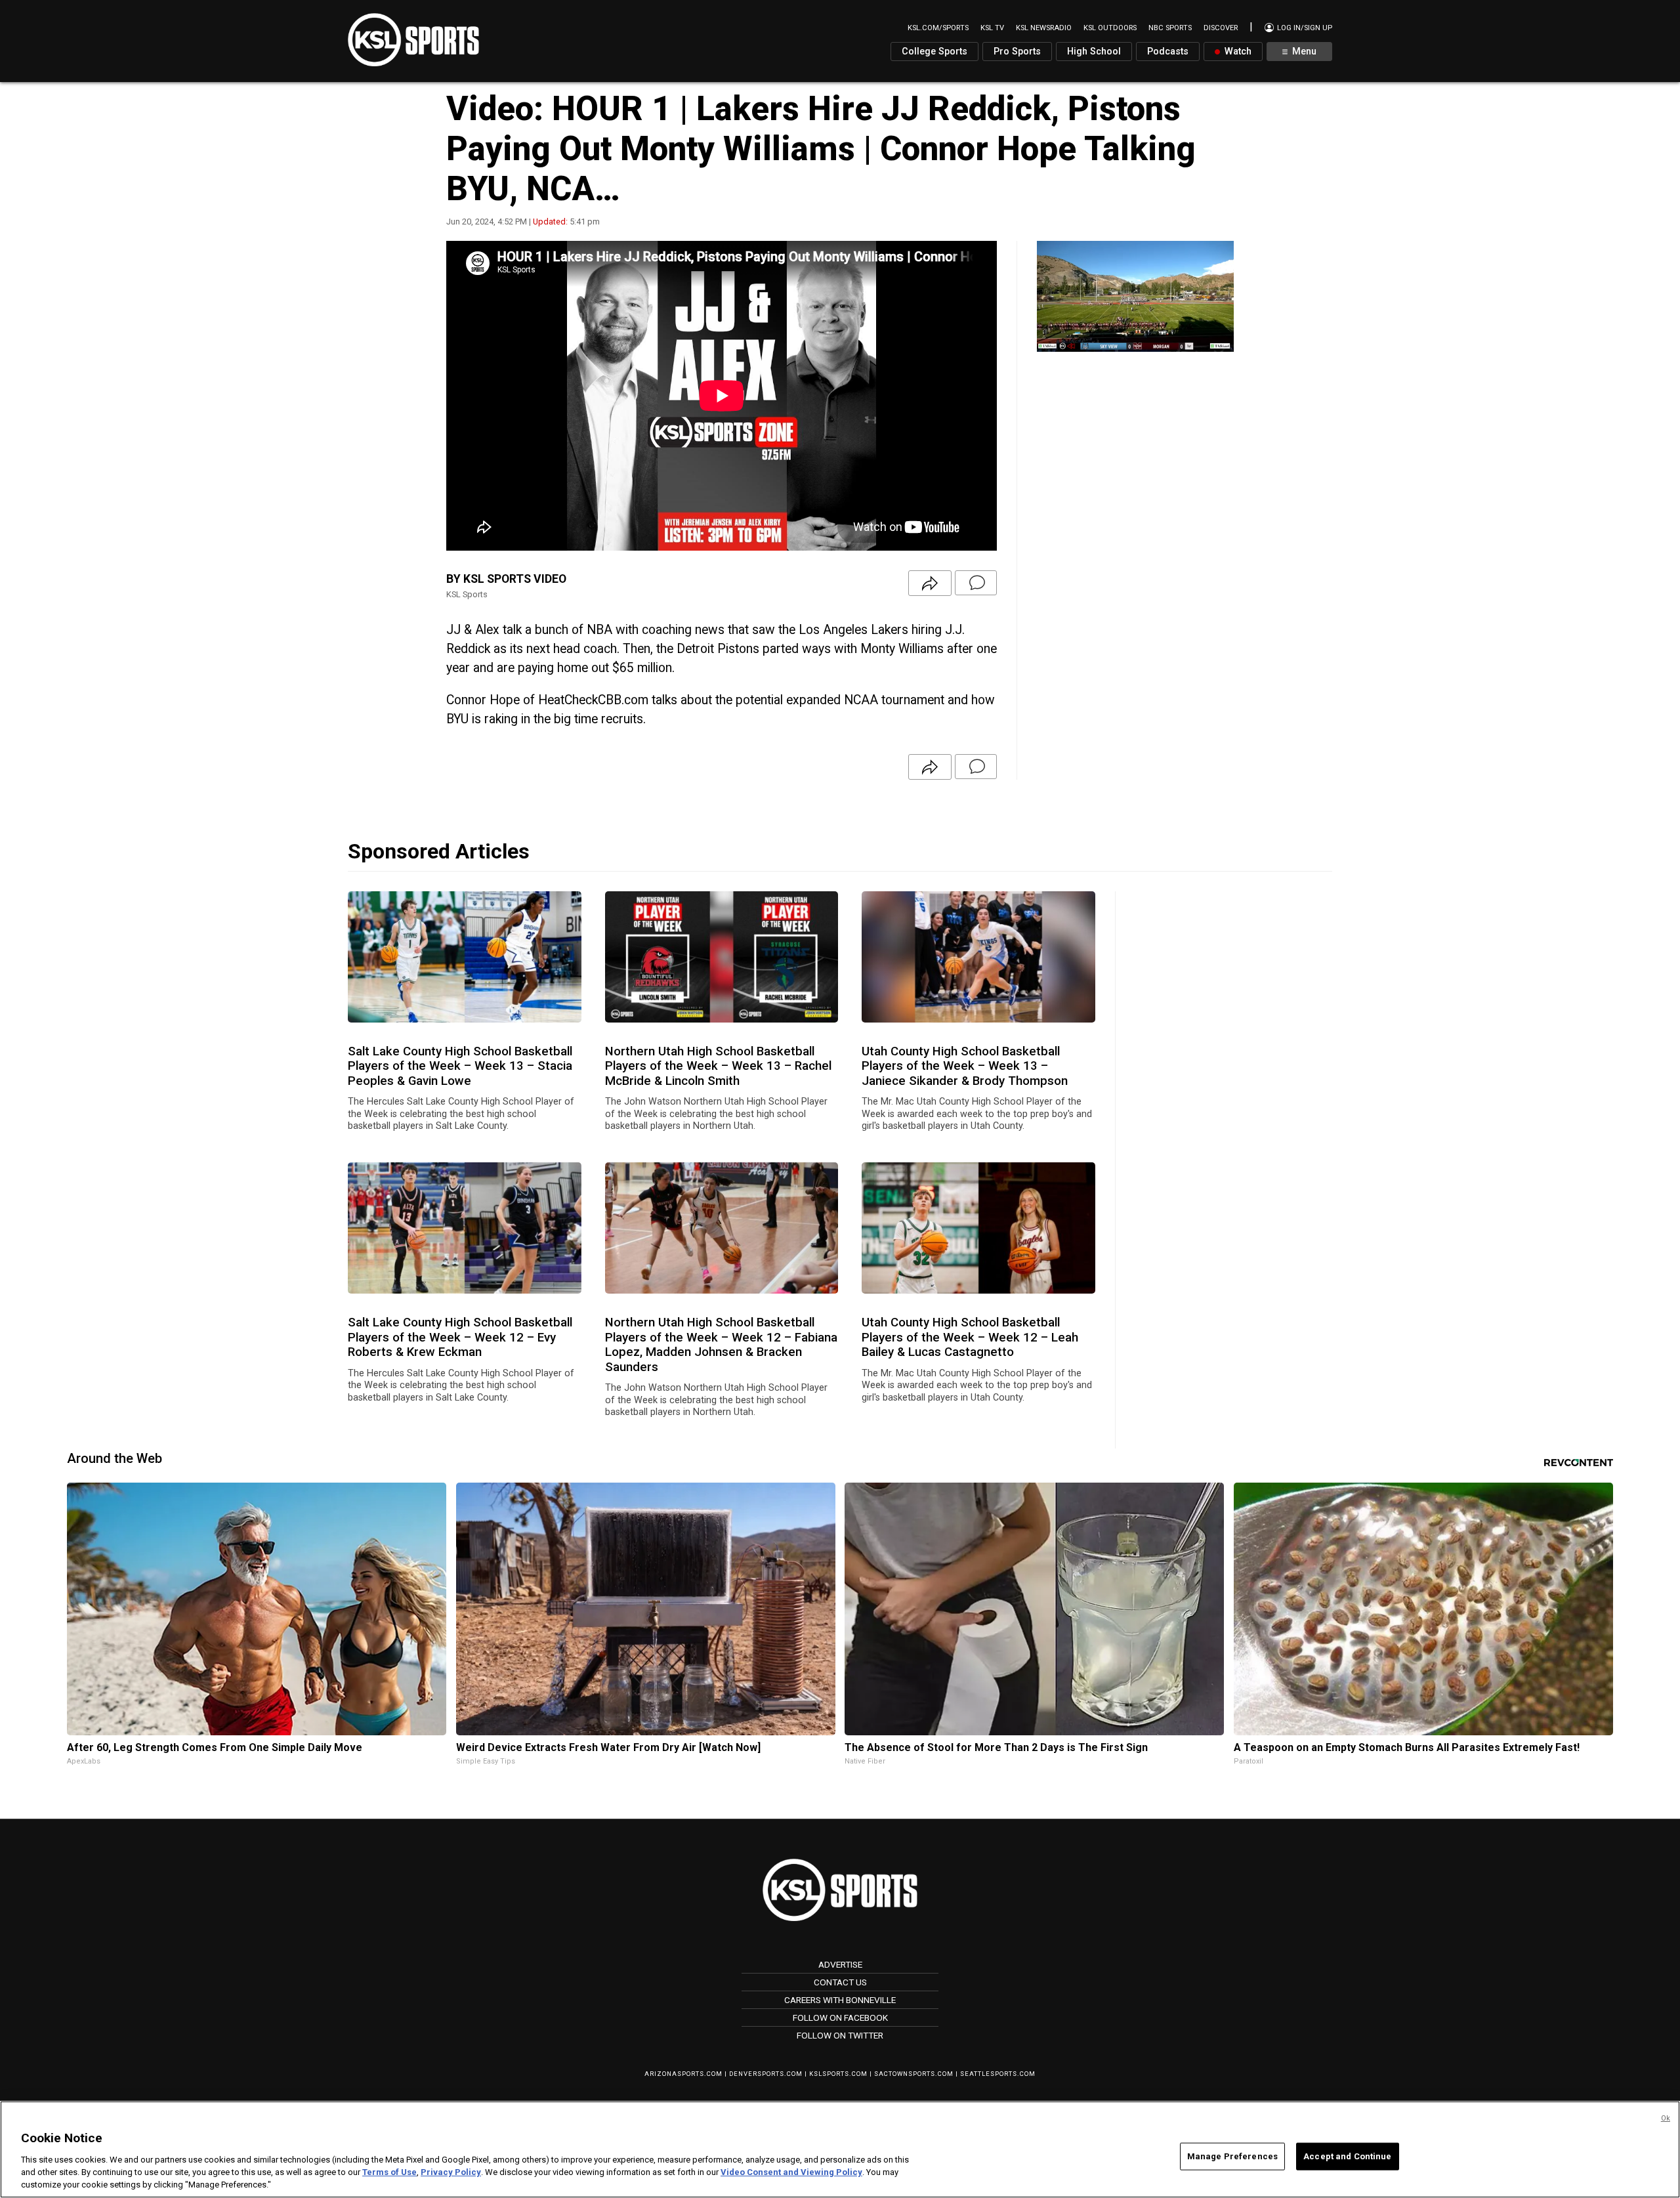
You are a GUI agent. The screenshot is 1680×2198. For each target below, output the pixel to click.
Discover (1221, 28)
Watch (1237, 52)
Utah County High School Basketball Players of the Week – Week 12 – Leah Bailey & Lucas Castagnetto (970, 1337)
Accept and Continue (1347, 2156)
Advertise (840, 1964)
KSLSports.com (838, 2074)
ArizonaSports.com (683, 2074)
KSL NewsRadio (1044, 28)
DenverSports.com (766, 2074)
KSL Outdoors (1110, 28)
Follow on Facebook (840, 2018)
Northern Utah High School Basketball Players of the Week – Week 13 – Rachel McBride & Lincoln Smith (718, 1066)
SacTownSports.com (914, 2074)
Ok (1666, 2118)
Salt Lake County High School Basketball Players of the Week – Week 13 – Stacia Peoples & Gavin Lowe (460, 1066)
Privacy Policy (451, 2172)
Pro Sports (1017, 52)
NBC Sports (1170, 28)
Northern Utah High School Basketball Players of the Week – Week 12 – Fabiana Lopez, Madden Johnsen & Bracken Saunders (721, 1344)
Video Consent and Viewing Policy (791, 2172)
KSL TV (992, 28)
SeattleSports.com (998, 2074)
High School (1094, 52)
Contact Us (840, 1982)
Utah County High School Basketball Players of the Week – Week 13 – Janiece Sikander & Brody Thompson (965, 1066)
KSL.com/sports (938, 28)
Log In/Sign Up (1304, 28)
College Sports (934, 52)
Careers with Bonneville (840, 2000)
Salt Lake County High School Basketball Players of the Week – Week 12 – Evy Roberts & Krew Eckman (460, 1337)
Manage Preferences (1232, 2156)
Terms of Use (389, 2172)
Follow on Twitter (840, 2035)
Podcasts (1168, 52)
